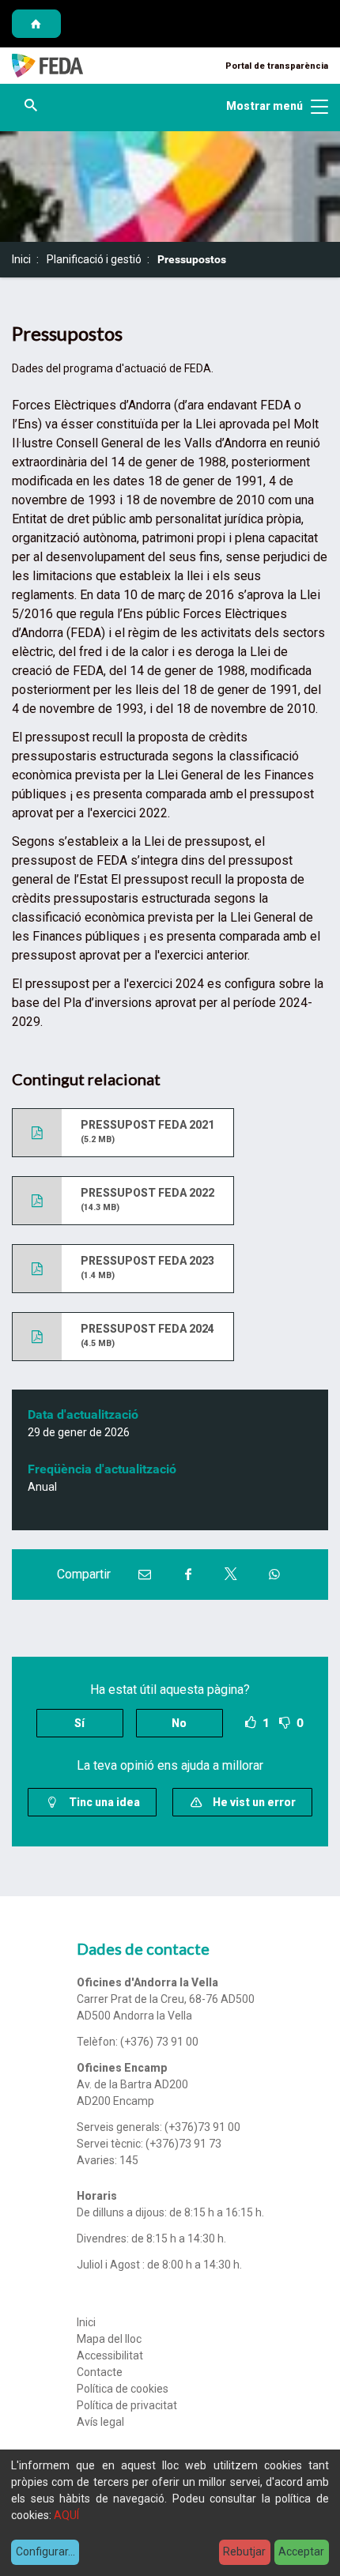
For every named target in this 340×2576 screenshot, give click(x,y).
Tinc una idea (103, 1802)
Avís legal (100, 2422)
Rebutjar (244, 2551)
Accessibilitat (110, 2355)
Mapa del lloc (109, 2339)
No (179, 1723)
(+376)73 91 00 (202, 2127)
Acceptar (301, 2551)
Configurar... (45, 2551)
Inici (21, 259)
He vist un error (253, 1802)
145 (129, 2160)
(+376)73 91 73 (183, 2144)
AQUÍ (66, 2515)
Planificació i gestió (94, 259)
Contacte (100, 2372)
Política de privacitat (127, 2405)
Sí (79, 1723)
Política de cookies (123, 2389)
